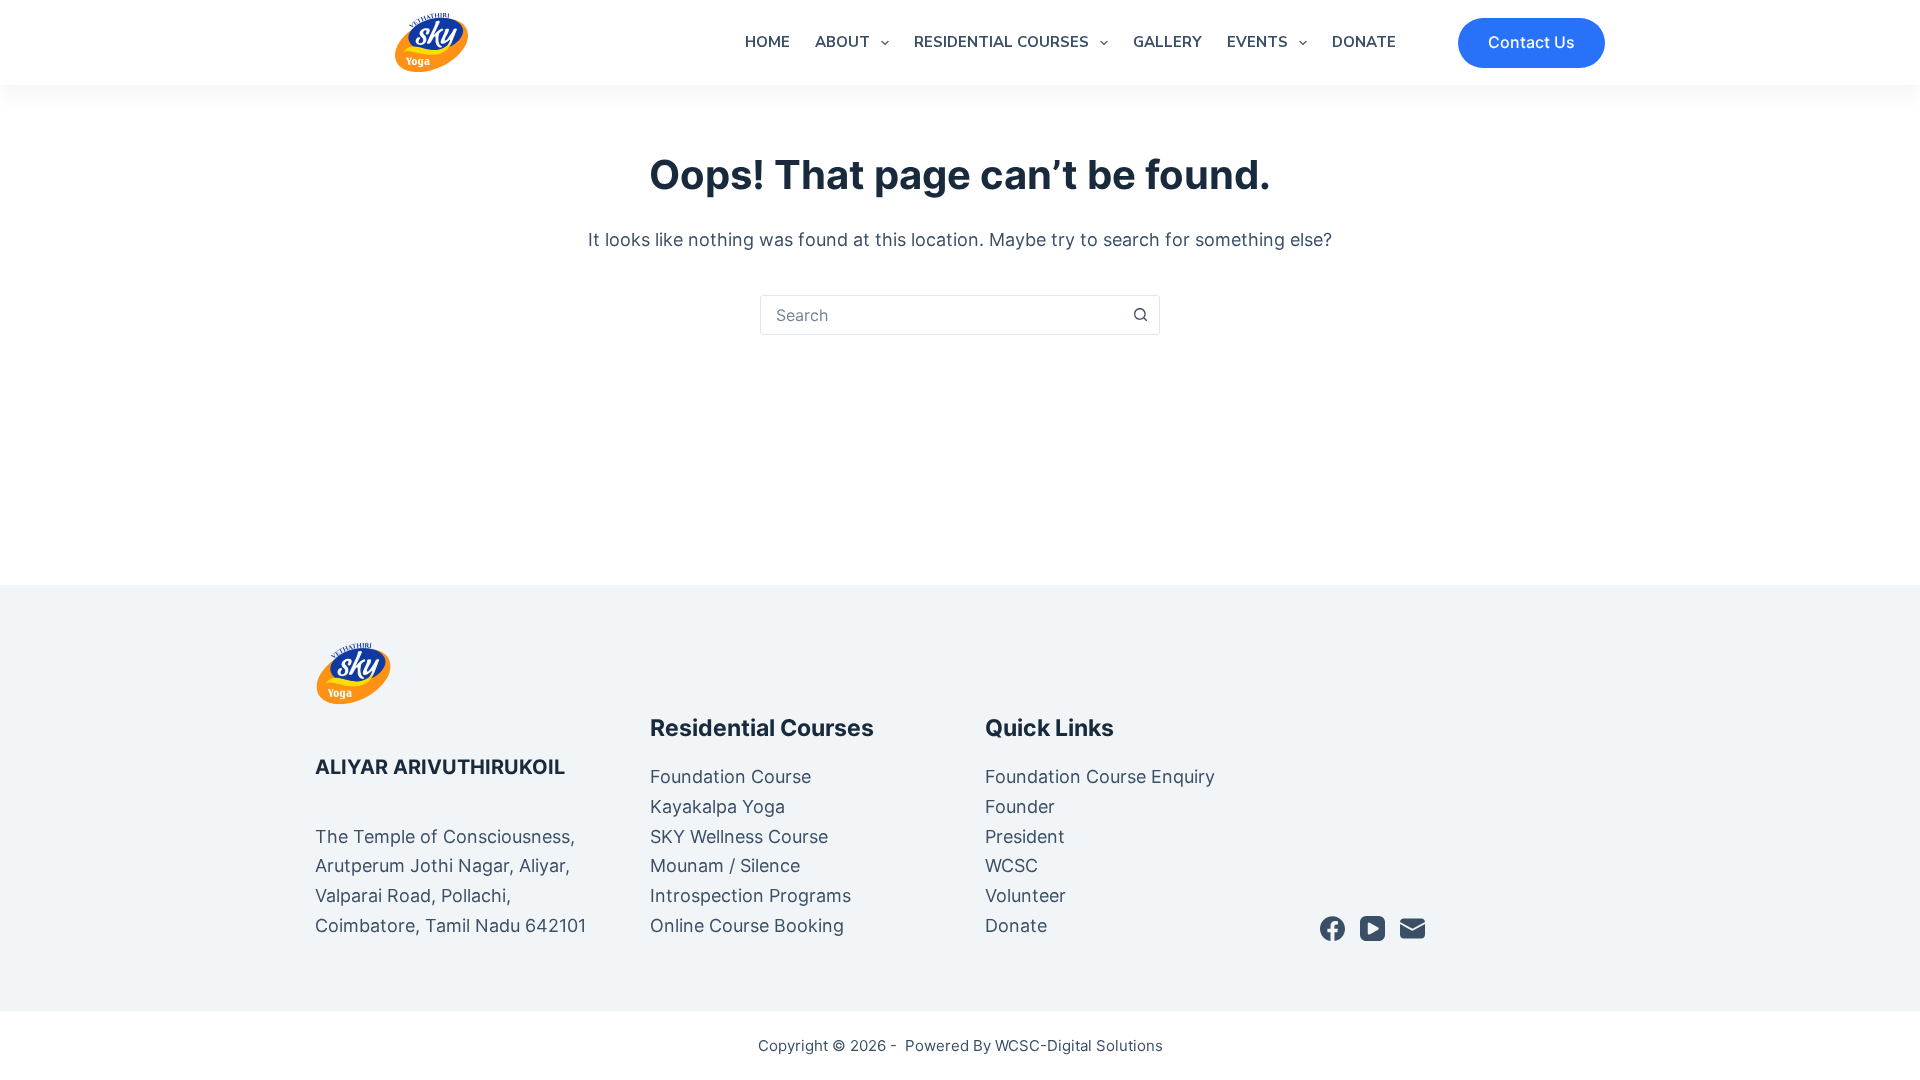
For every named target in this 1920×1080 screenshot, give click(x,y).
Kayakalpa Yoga (717, 806)
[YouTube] (1372, 928)
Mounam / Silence (725, 865)
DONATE (1364, 42)
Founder (1020, 806)
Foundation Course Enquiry (1100, 776)
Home (767, 42)
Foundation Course (730, 776)
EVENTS (1257, 42)
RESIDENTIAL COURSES (1001, 42)
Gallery (1167, 42)
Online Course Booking (747, 925)
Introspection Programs (750, 895)
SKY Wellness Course (739, 836)
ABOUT (842, 42)
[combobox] (941, 315)
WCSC (1014, 865)
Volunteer (1025, 895)
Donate (1016, 925)
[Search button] (1140, 315)
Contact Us (1531, 42)
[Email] (1412, 928)
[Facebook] (1332, 928)
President (1027, 836)
